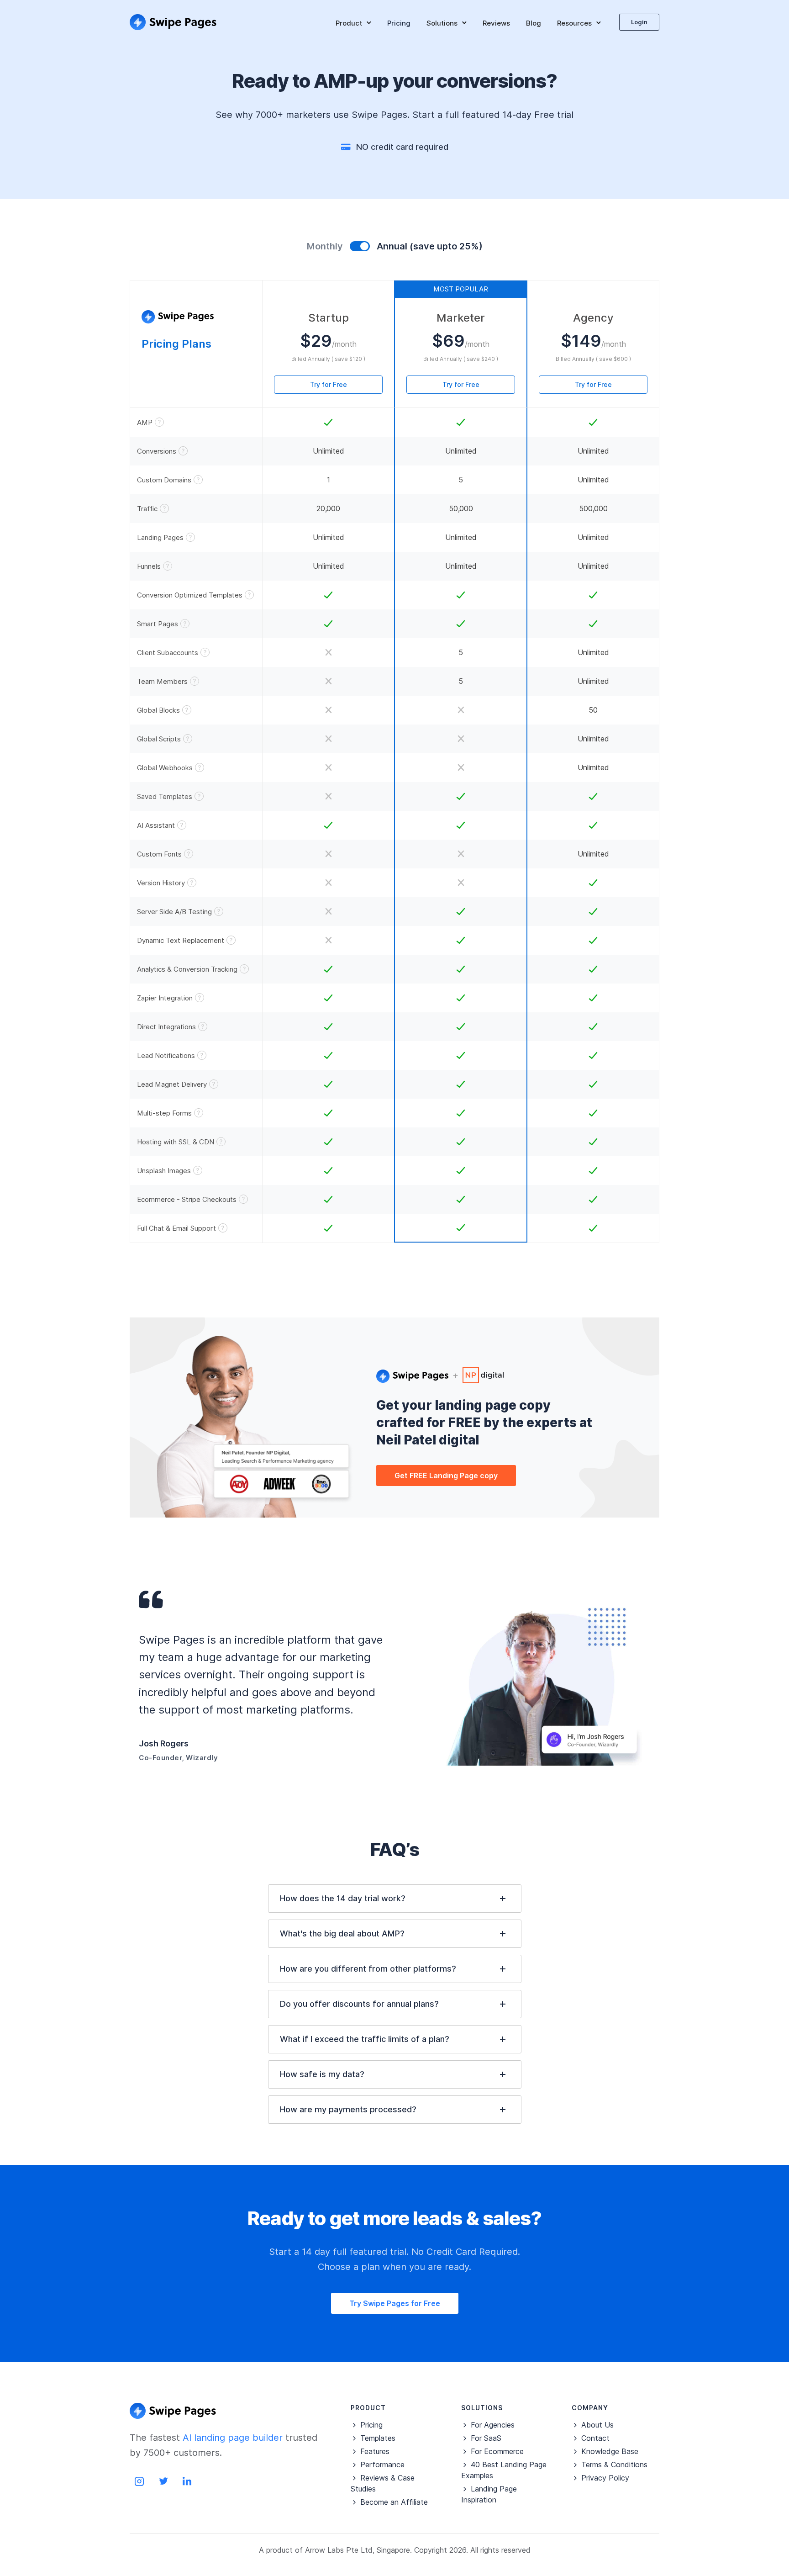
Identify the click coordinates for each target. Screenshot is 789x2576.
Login (639, 22)
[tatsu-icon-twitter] (166, 2481)
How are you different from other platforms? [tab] (368, 1969)
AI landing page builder (233, 2438)
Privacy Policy (605, 2478)
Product (349, 23)
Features (375, 2451)
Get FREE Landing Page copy (446, 1476)
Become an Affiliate (394, 2502)
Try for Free (329, 384)
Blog (534, 23)
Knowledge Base (610, 2451)
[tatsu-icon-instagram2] (142, 2481)
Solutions (442, 23)
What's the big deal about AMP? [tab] (342, 1933)
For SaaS (486, 2438)
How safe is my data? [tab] (322, 2074)
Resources (574, 23)
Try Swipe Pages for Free (395, 2303)
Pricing (399, 23)
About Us (597, 2425)
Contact (595, 2438)
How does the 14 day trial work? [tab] (343, 1898)
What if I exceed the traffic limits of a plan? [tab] (365, 2039)
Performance (382, 2465)
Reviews (496, 23)
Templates (378, 2438)
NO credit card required (402, 147)
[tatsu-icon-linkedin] (187, 2481)
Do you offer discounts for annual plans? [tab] (359, 2004)
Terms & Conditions (614, 2465)
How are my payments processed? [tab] (348, 2109)
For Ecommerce (497, 2451)
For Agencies (493, 2425)
